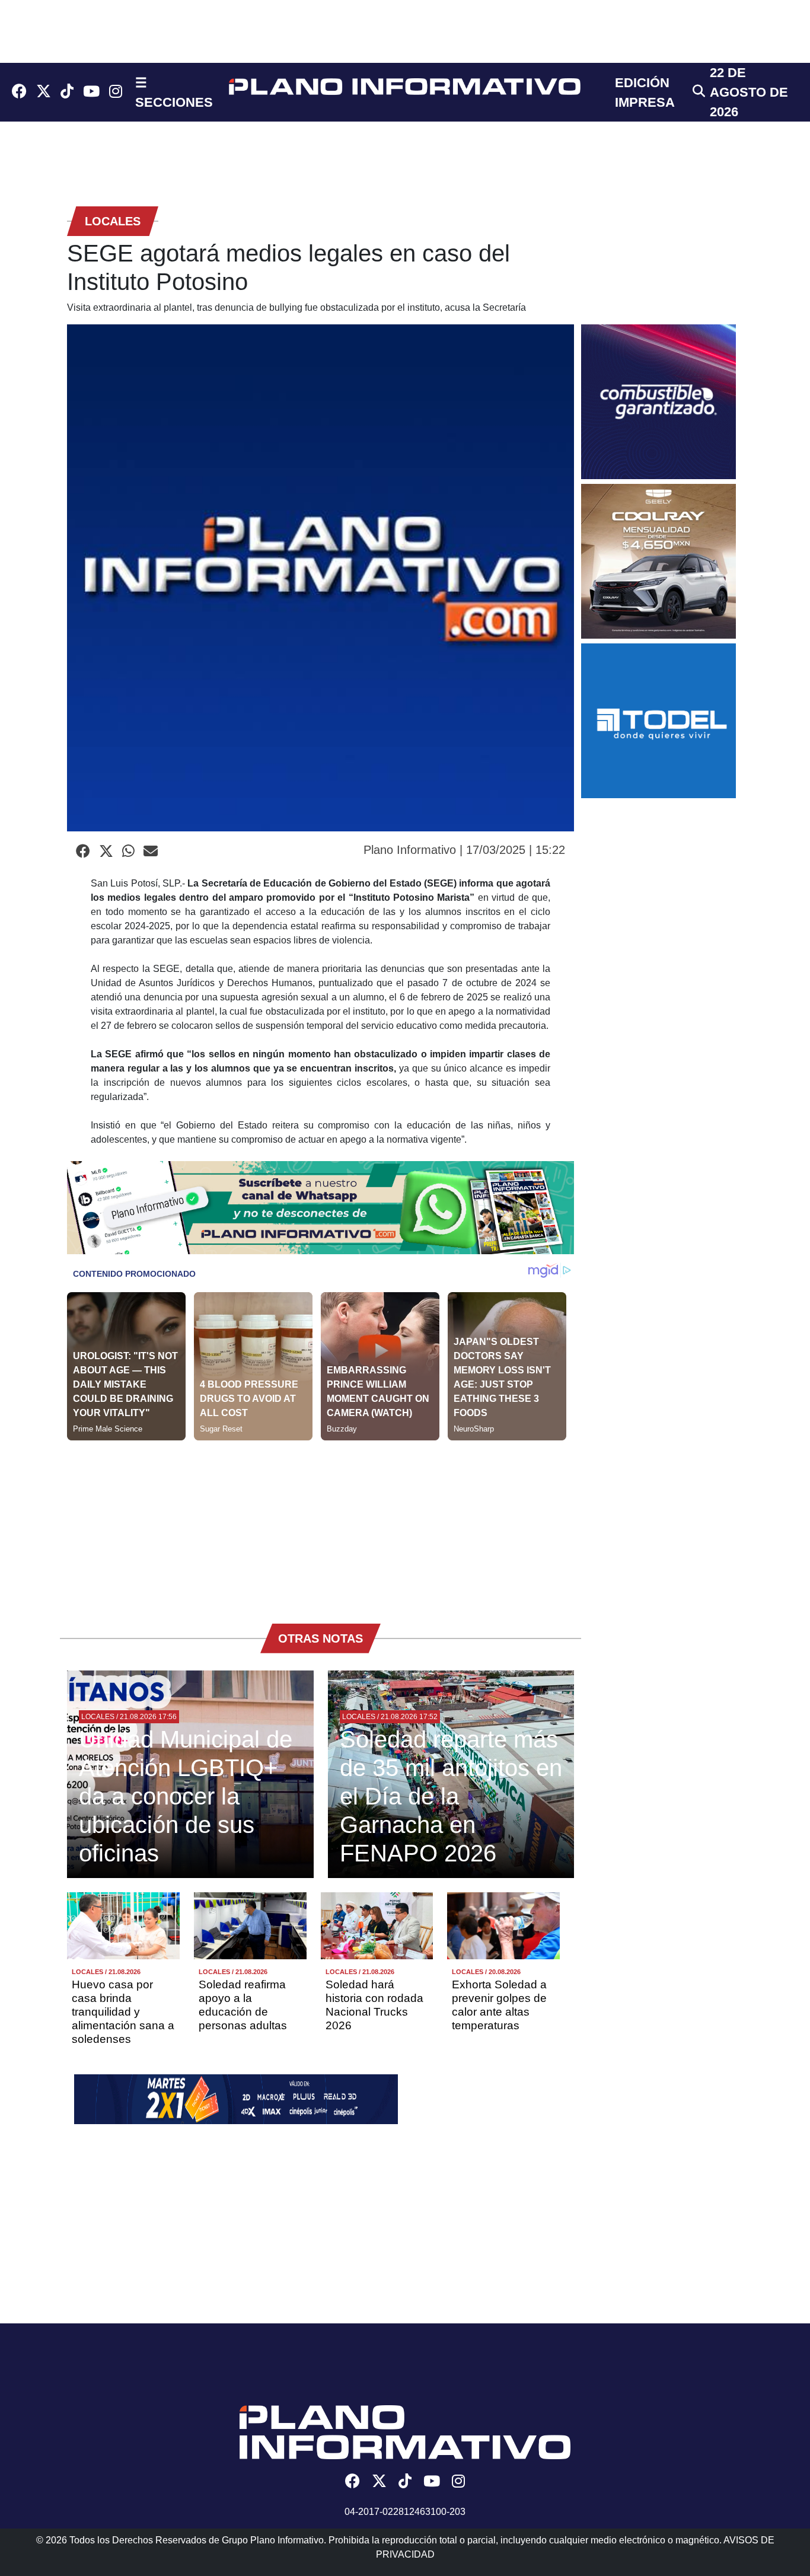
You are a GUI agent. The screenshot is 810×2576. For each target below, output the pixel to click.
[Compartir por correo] (151, 852)
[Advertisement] (321, 1523)
